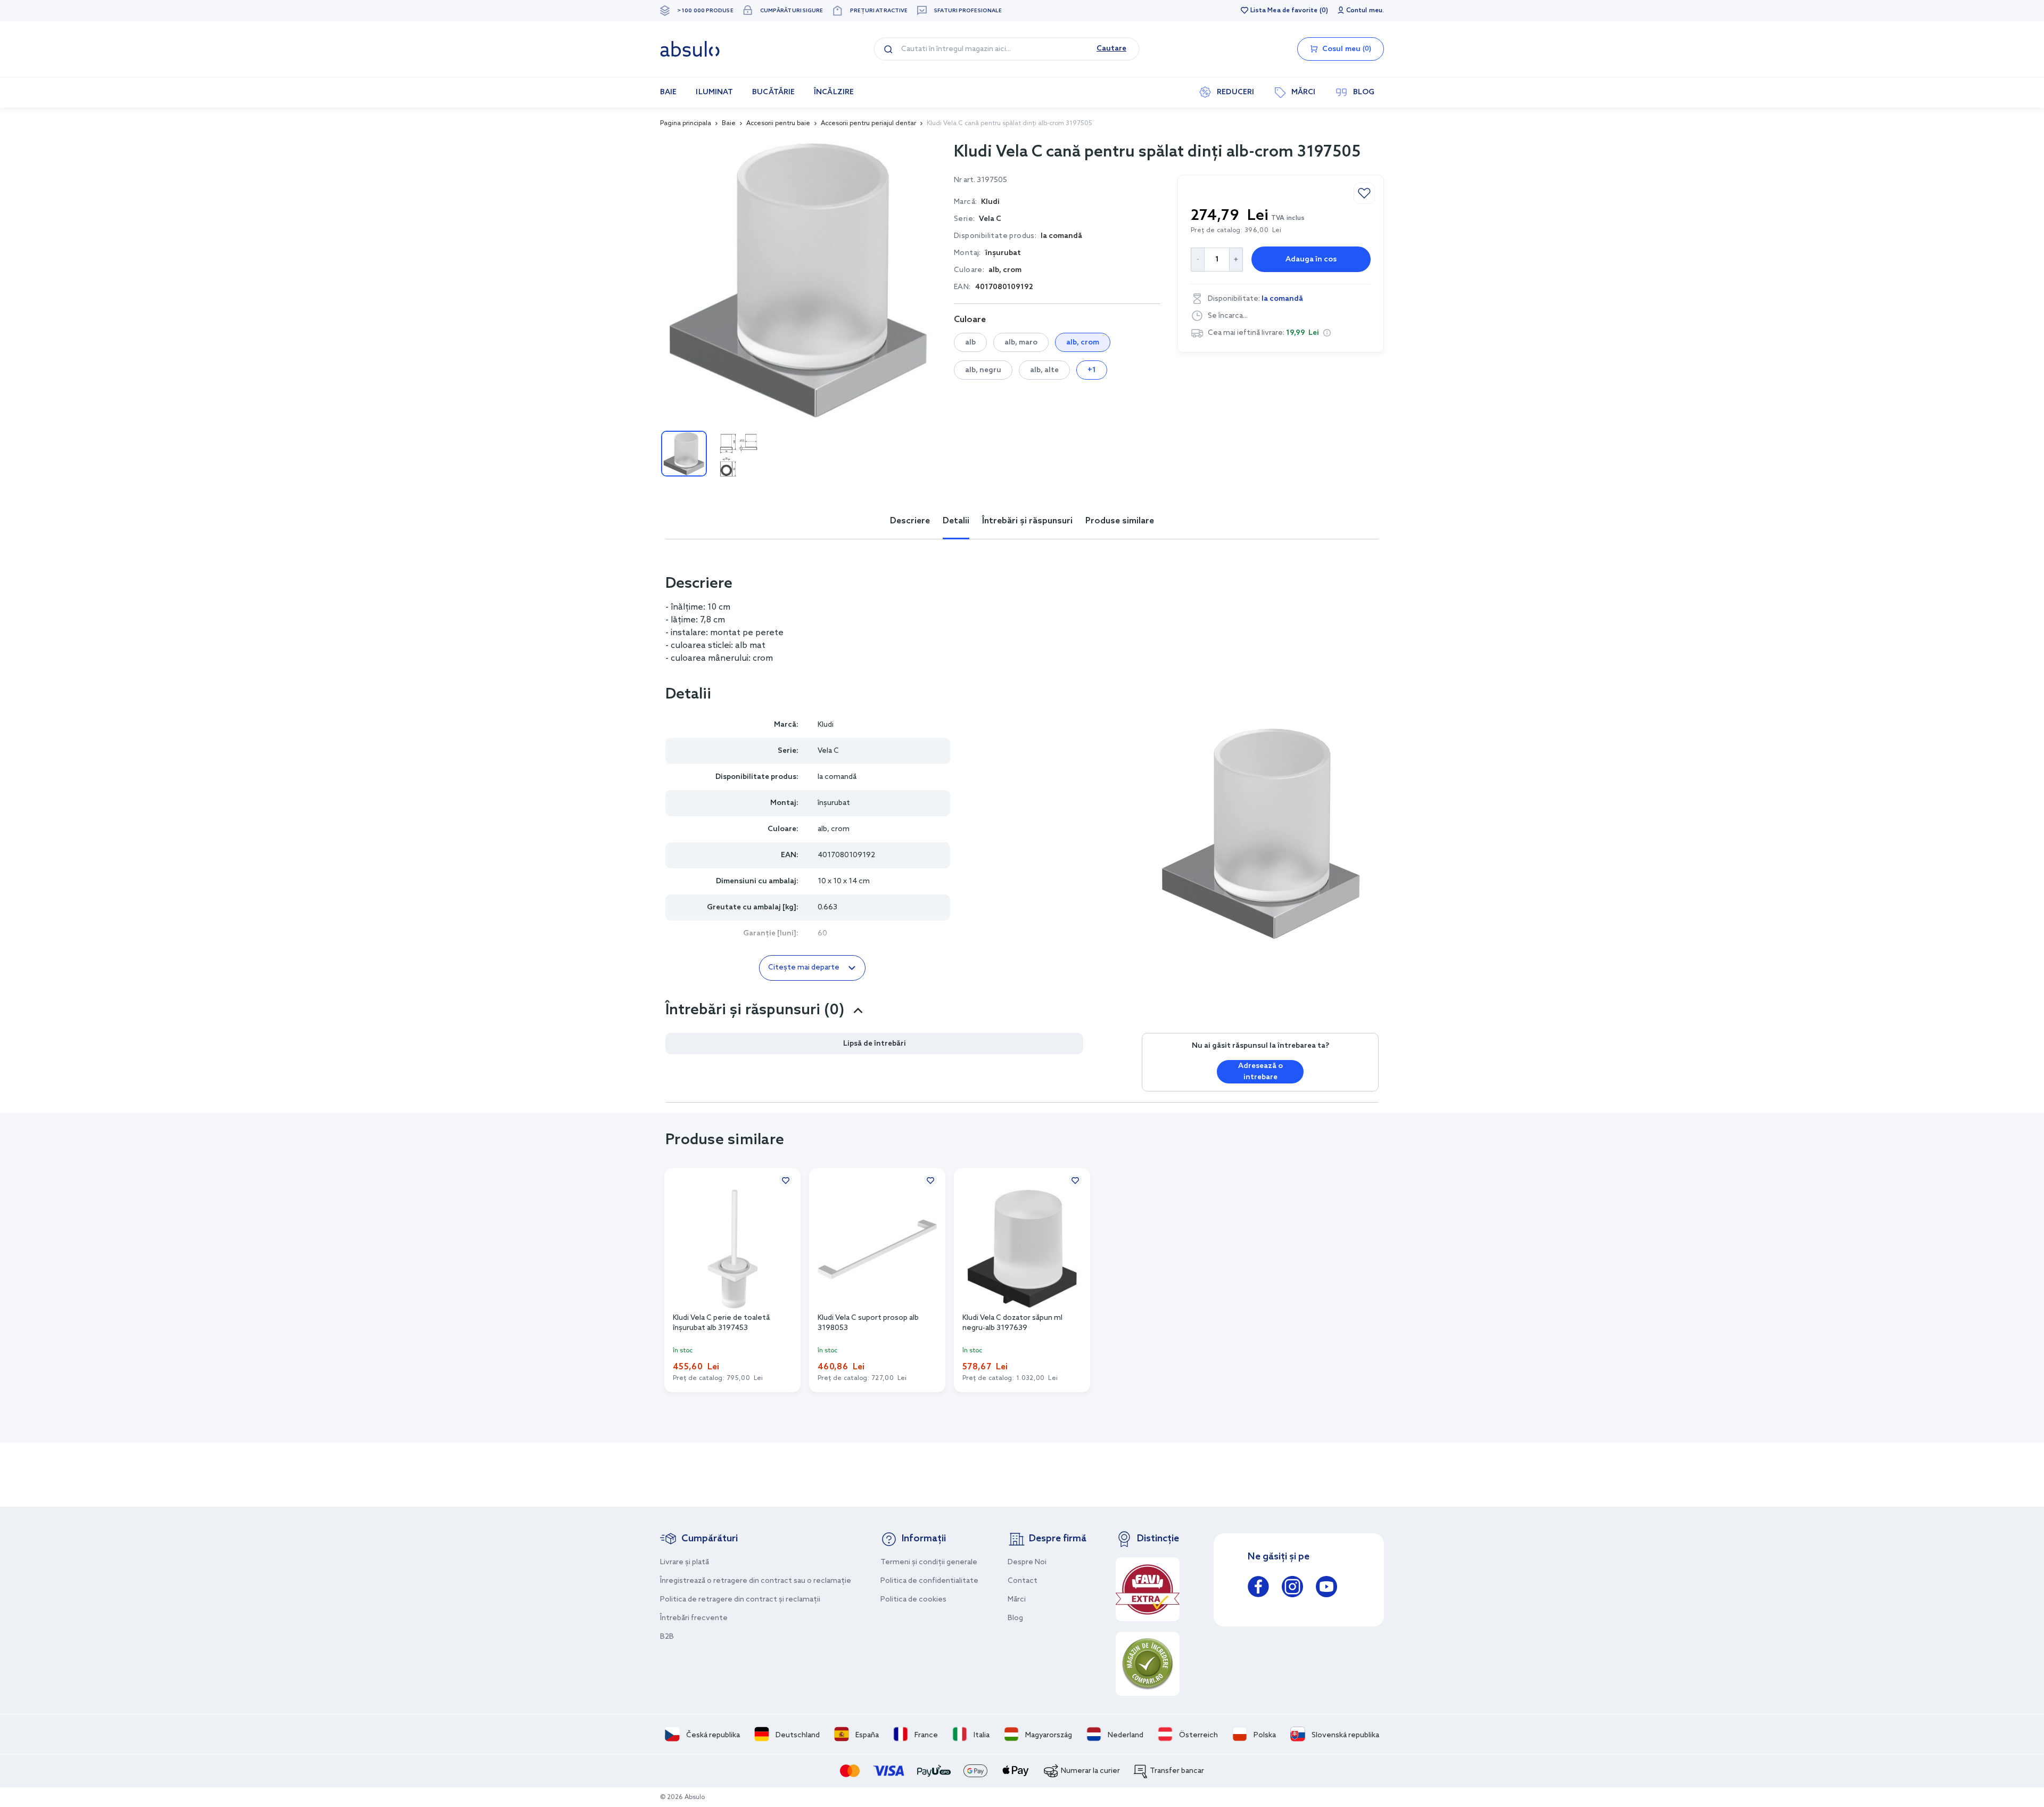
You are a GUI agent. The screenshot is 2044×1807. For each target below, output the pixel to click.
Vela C (990, 219)
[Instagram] (1292, 1588)
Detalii (956, 521)
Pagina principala (686, 124)
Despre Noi (1027, 1562)
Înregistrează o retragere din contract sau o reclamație (756, 1581)
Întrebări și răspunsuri (1027, 521)
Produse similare (1120, 521)
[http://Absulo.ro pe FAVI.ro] (1148, 1589)
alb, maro (1021, 343)
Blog (1015, 1618)
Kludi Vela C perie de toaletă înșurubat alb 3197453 (721, 1323)
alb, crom (1083, 343)
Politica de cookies (913, 1600)
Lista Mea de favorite (1284, 11)
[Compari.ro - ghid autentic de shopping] (1148, 1664)
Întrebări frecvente (694, 1618)
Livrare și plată (685, 1562)
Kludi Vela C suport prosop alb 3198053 (868, 1323)
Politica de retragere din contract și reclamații (740, 1600)
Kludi (826, 725)
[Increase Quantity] (1236, 260)
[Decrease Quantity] (1197, 260)
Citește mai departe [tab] (804, 968)
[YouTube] (1326, 1588)
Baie (729, 124)
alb (970, 343)
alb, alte (1044, 370)
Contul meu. (1365, 11)
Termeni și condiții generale (929, 1562)
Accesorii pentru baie (778, 124)
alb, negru (983, 370)
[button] (1327, 333)
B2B (667, 1637)
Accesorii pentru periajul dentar (868, 124)
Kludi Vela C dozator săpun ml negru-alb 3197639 (1012, 1323)
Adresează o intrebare (1260, 1072)
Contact (1023, 1581)
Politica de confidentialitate (929, 1581)
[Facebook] (1258, 1588)
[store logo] (690, 49)
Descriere (910, 521)
